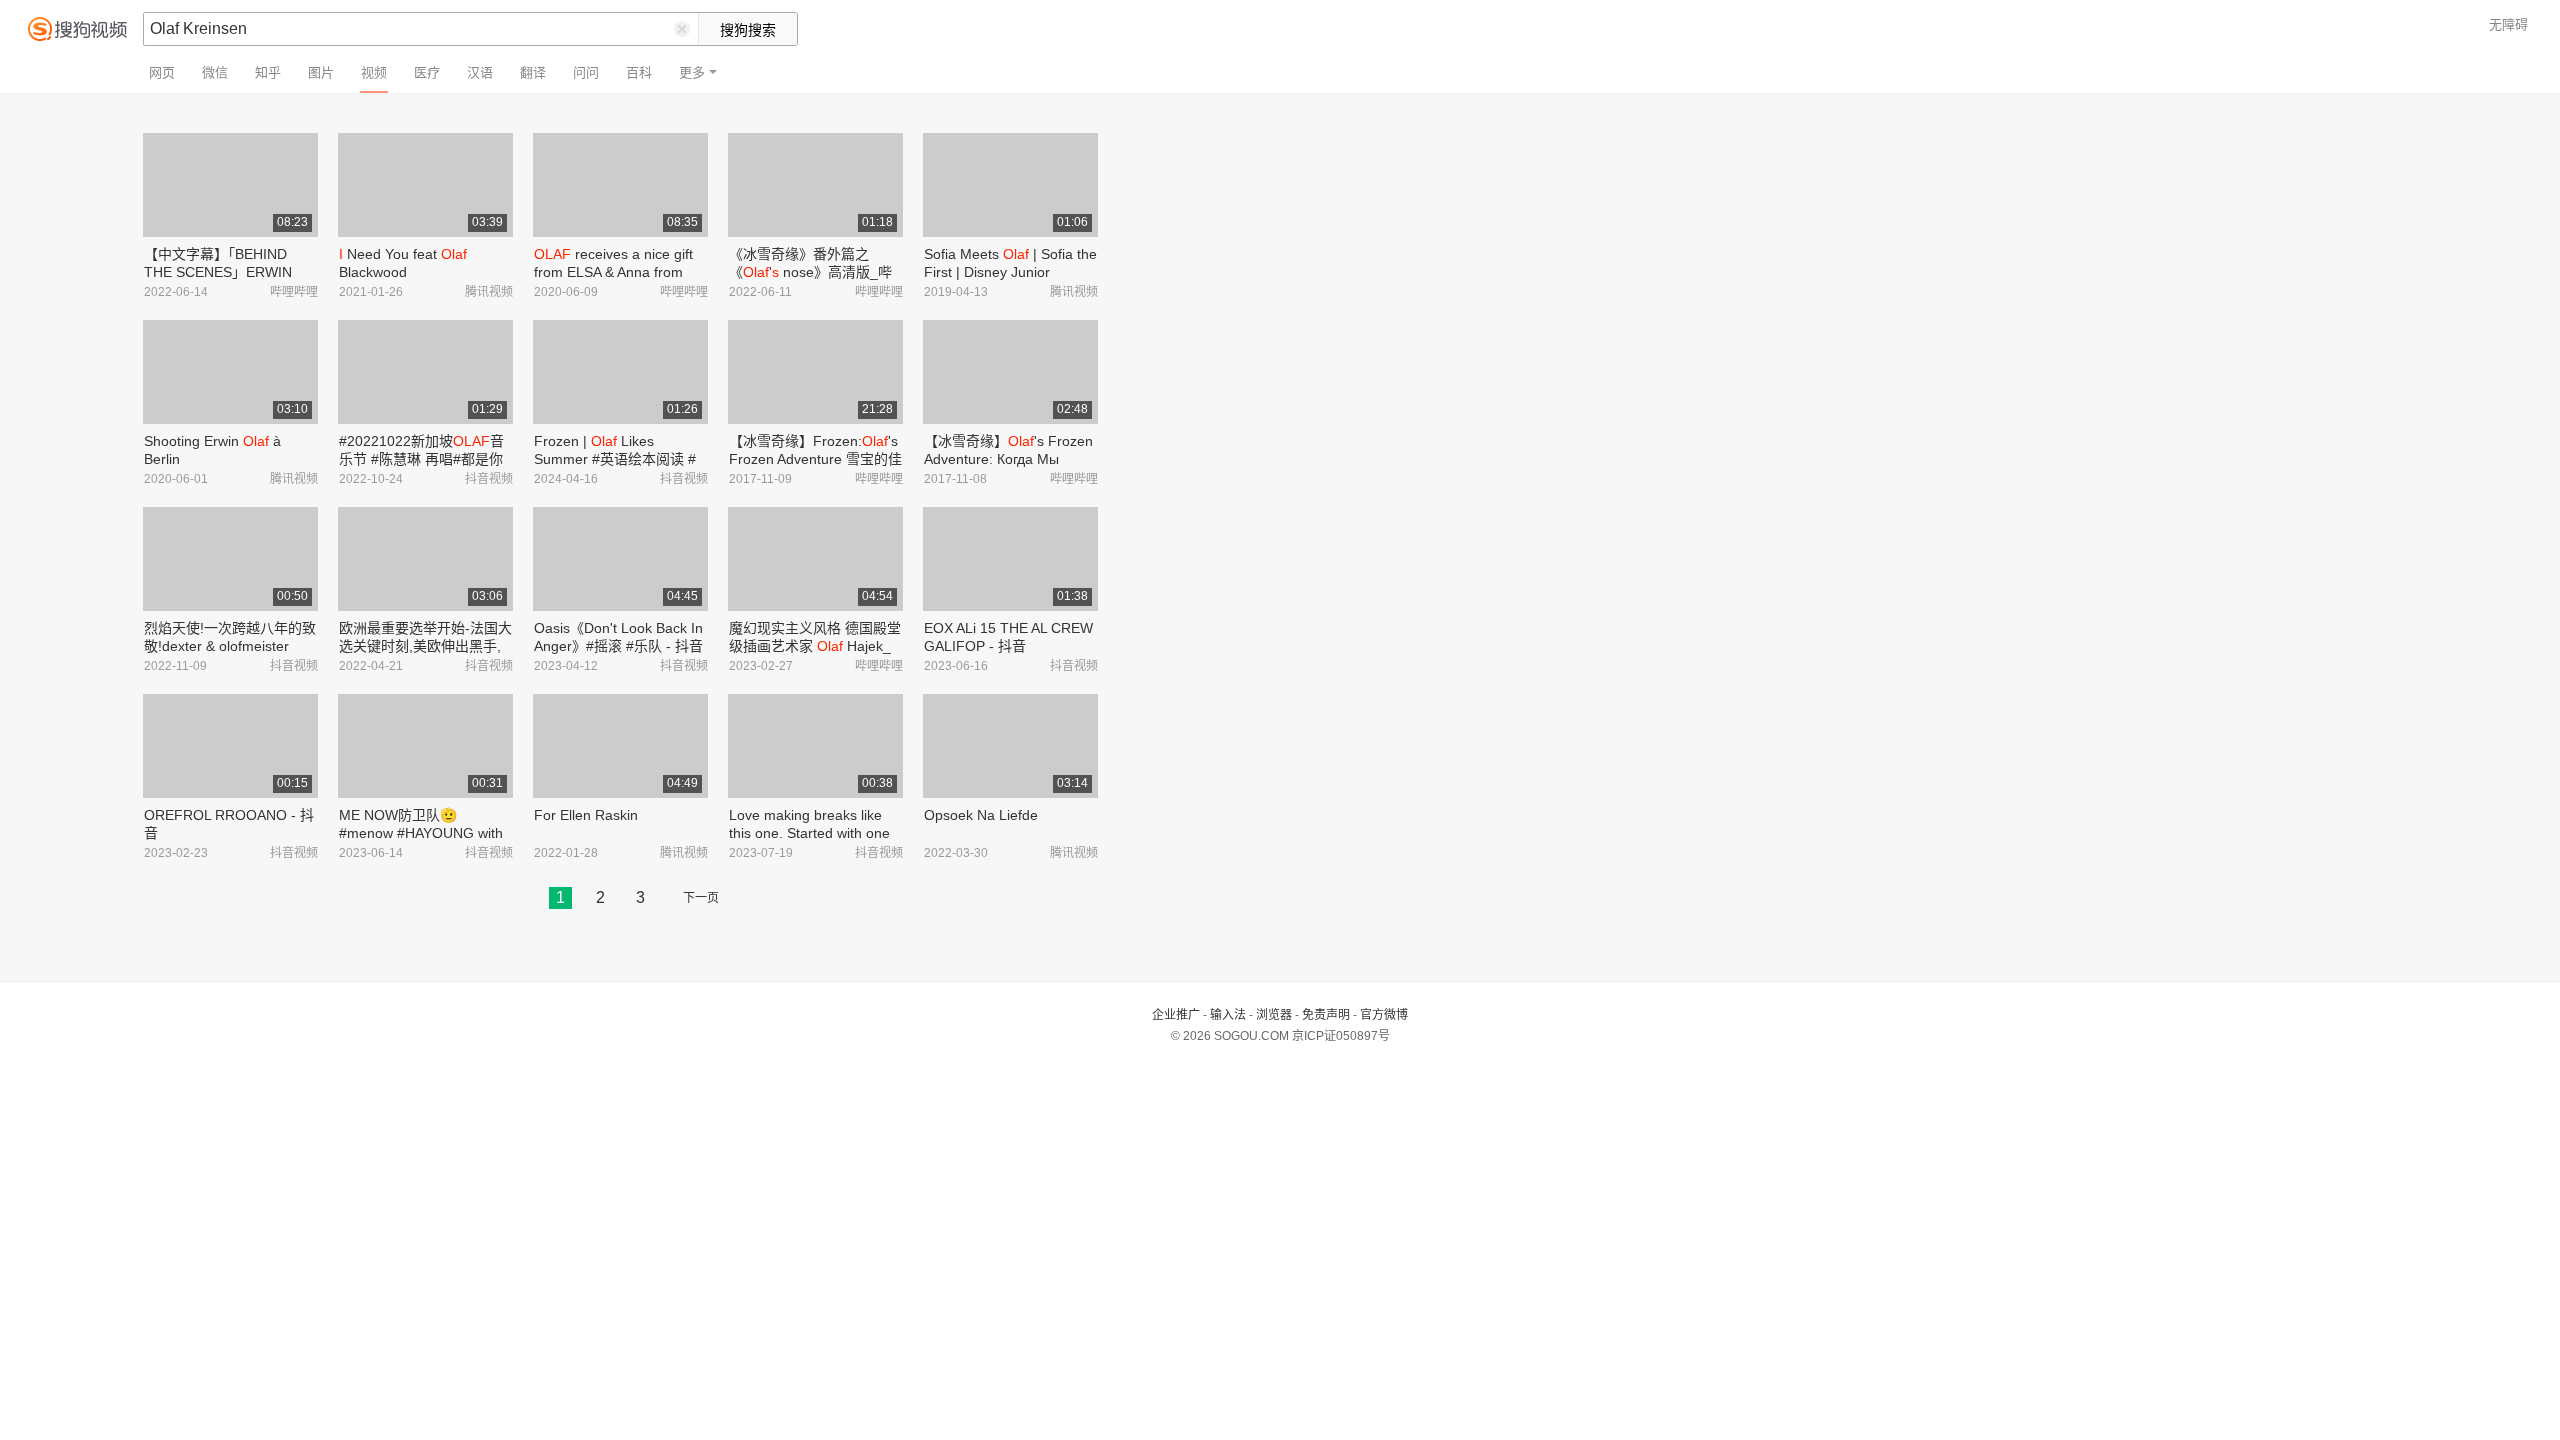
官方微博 (1384, 1015)
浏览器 (1274, 1015)
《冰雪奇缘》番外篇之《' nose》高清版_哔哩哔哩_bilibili (810, 272)
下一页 (701, 898)
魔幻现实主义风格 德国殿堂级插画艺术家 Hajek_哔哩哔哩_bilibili (815, 646)
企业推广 (1176, 1015)
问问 (586, 72)
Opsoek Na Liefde (981, 815)
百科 (639, 72)
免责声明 (1326, 1015)
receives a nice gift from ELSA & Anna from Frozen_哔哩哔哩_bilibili (613, 272)
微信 (215, 72)
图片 (321, 72)
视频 (374, 72)
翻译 (533, 72)
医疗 (427, 72)
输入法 (1228, 1015)
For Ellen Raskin (586, 815)
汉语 (480, 72)
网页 (162, 72)
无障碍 (2508, 24)
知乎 (268, 72)
